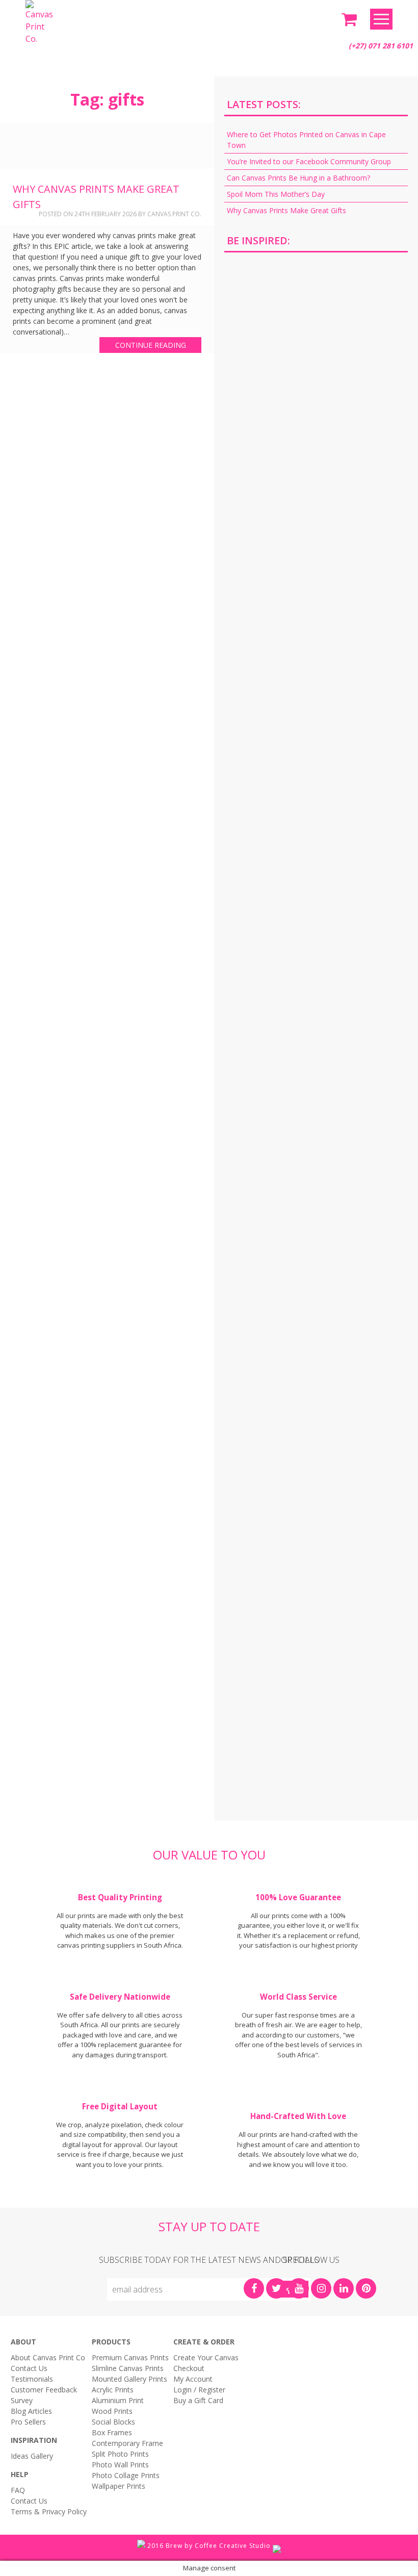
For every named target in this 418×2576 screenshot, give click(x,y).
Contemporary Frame (127, 2443)
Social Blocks (113, 2422)
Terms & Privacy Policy (49, 2511)
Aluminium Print (118, 2400)
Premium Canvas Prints (130, 2357)
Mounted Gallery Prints (129, 2379)
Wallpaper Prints (119, 2486)
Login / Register (199, 2390)
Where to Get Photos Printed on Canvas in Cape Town (306, 140)
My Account (193, 2379)
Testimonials (32, 2379)
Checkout (189, 2368)
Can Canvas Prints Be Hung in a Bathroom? (298, 178)
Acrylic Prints (113, 2390)
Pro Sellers (28, 2422)
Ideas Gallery (32, 2456)
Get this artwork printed (316, 347)
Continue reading (151, 345)
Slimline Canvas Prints (128, 2368)
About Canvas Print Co (48, 2357)
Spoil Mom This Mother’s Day (276, 194)
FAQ (18, 2490)
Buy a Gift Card (198, 2400)
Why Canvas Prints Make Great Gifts (286, 210)
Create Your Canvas (206, 2357)
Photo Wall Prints (120, 2465)
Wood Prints (112, 2411)
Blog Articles (31, 2411)
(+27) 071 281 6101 (381, 46)
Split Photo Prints (120, 2454)
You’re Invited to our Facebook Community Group (309, 161)
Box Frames (112, 2432)
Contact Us (29, 2368)
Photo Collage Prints (126, 2475)
